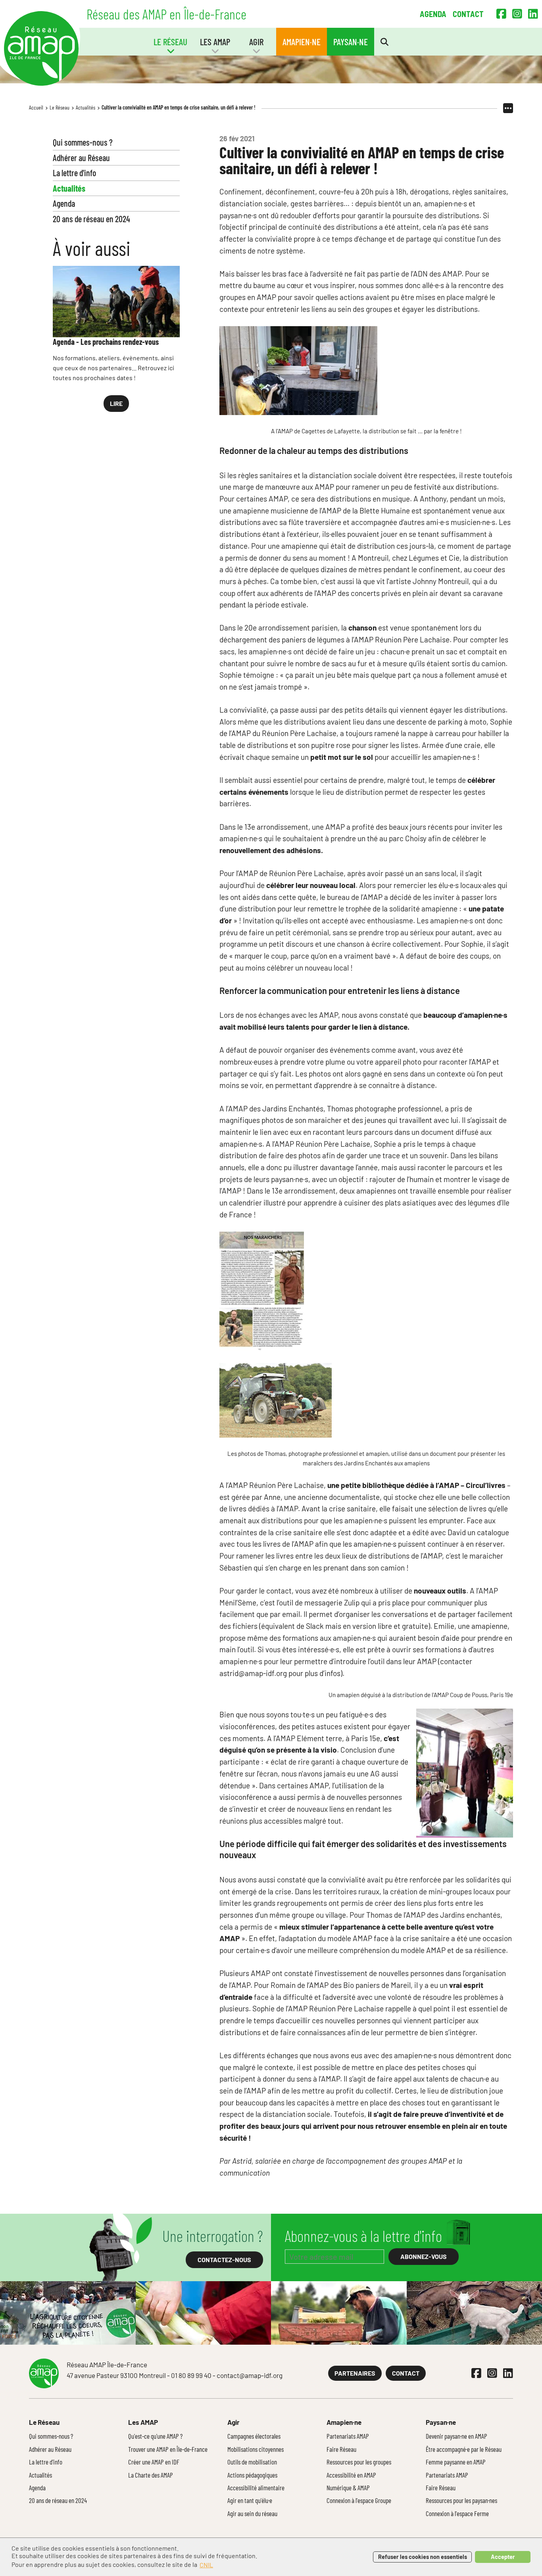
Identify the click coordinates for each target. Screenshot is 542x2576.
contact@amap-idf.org (250, 2375)
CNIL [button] (206, 2565)
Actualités (86, 107)
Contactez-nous (224, 2260)
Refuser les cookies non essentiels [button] (423, 2557)
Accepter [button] (503, 2557)
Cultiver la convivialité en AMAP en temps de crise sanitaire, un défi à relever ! (179, 107)
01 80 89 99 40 (191, 2375)
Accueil (36, 107)
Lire (116, 403)
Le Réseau (60, 107)
